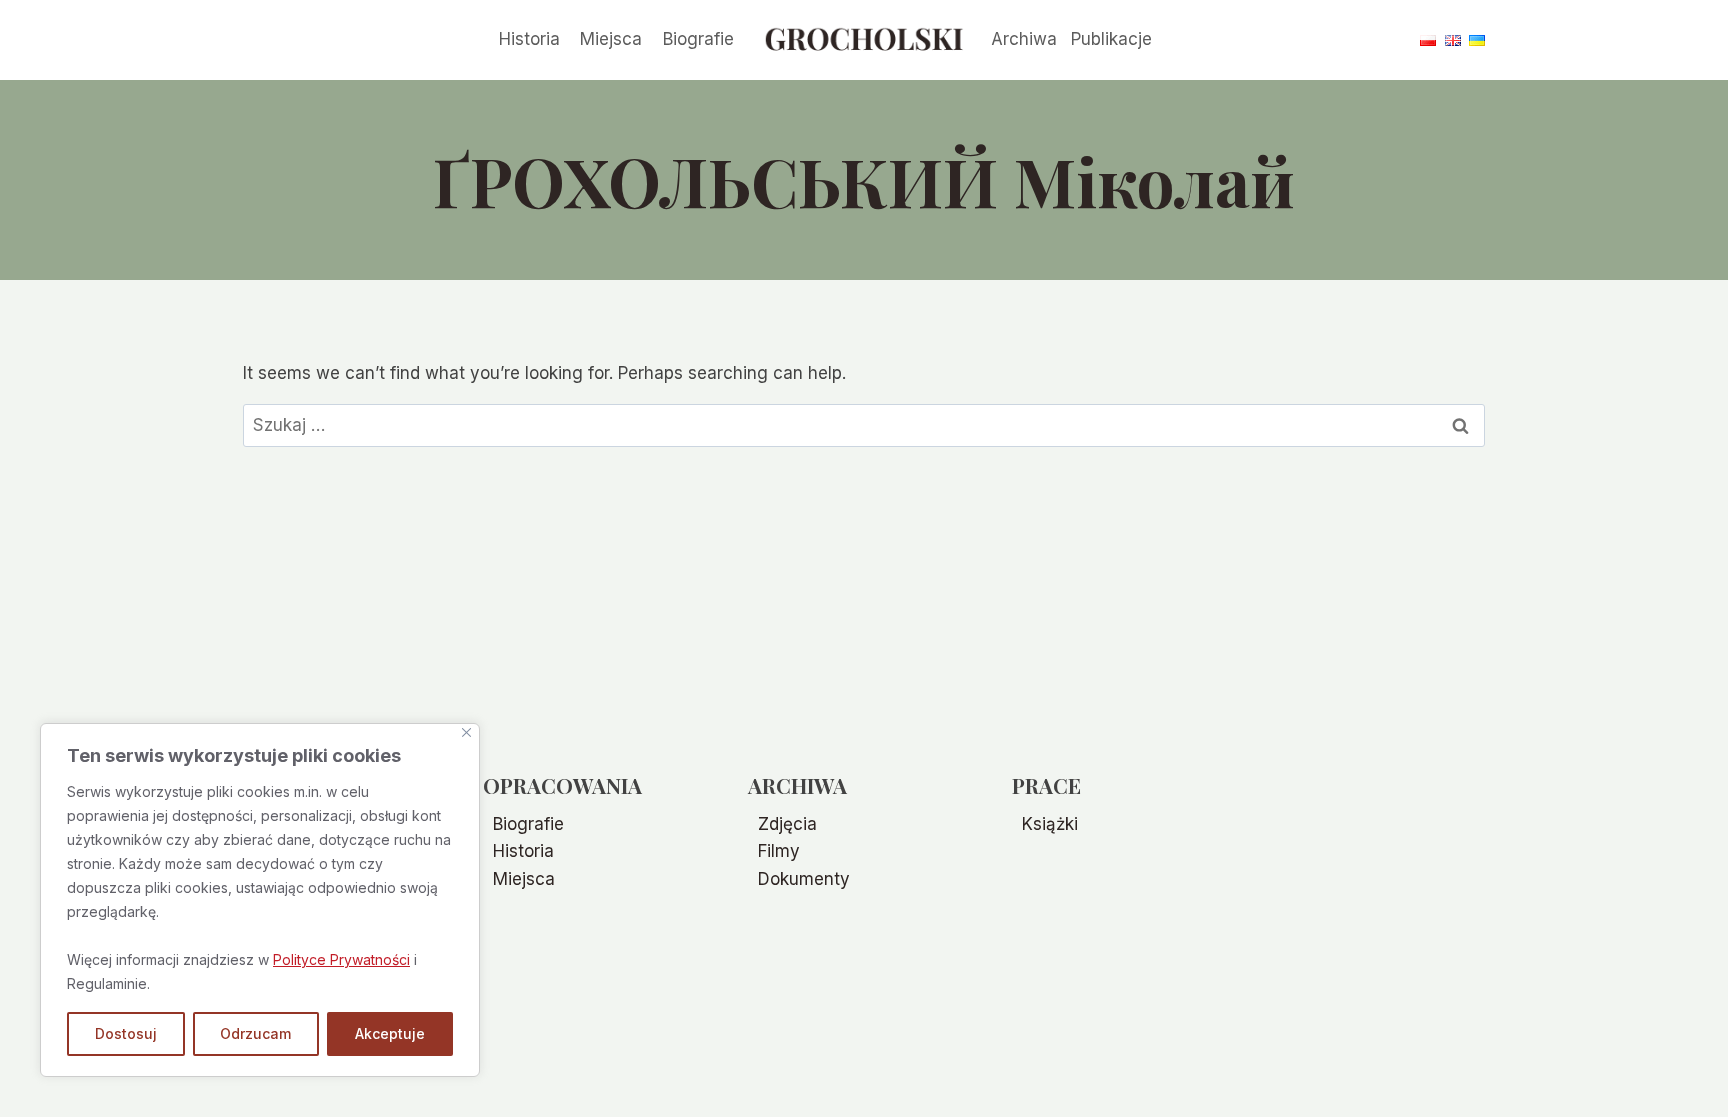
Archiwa (1024, 39)
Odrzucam (255, 1033)
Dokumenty (804, 879)
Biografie (698, 39)
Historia (529, 39)
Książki (1050, 824)
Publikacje (1111, 39)
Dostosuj (126, 1033)
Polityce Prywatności (341, 959)
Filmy (779, 851)
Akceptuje (390, 1033)
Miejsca (611, 39)
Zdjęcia (787, 824)
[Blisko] (466, 732)
